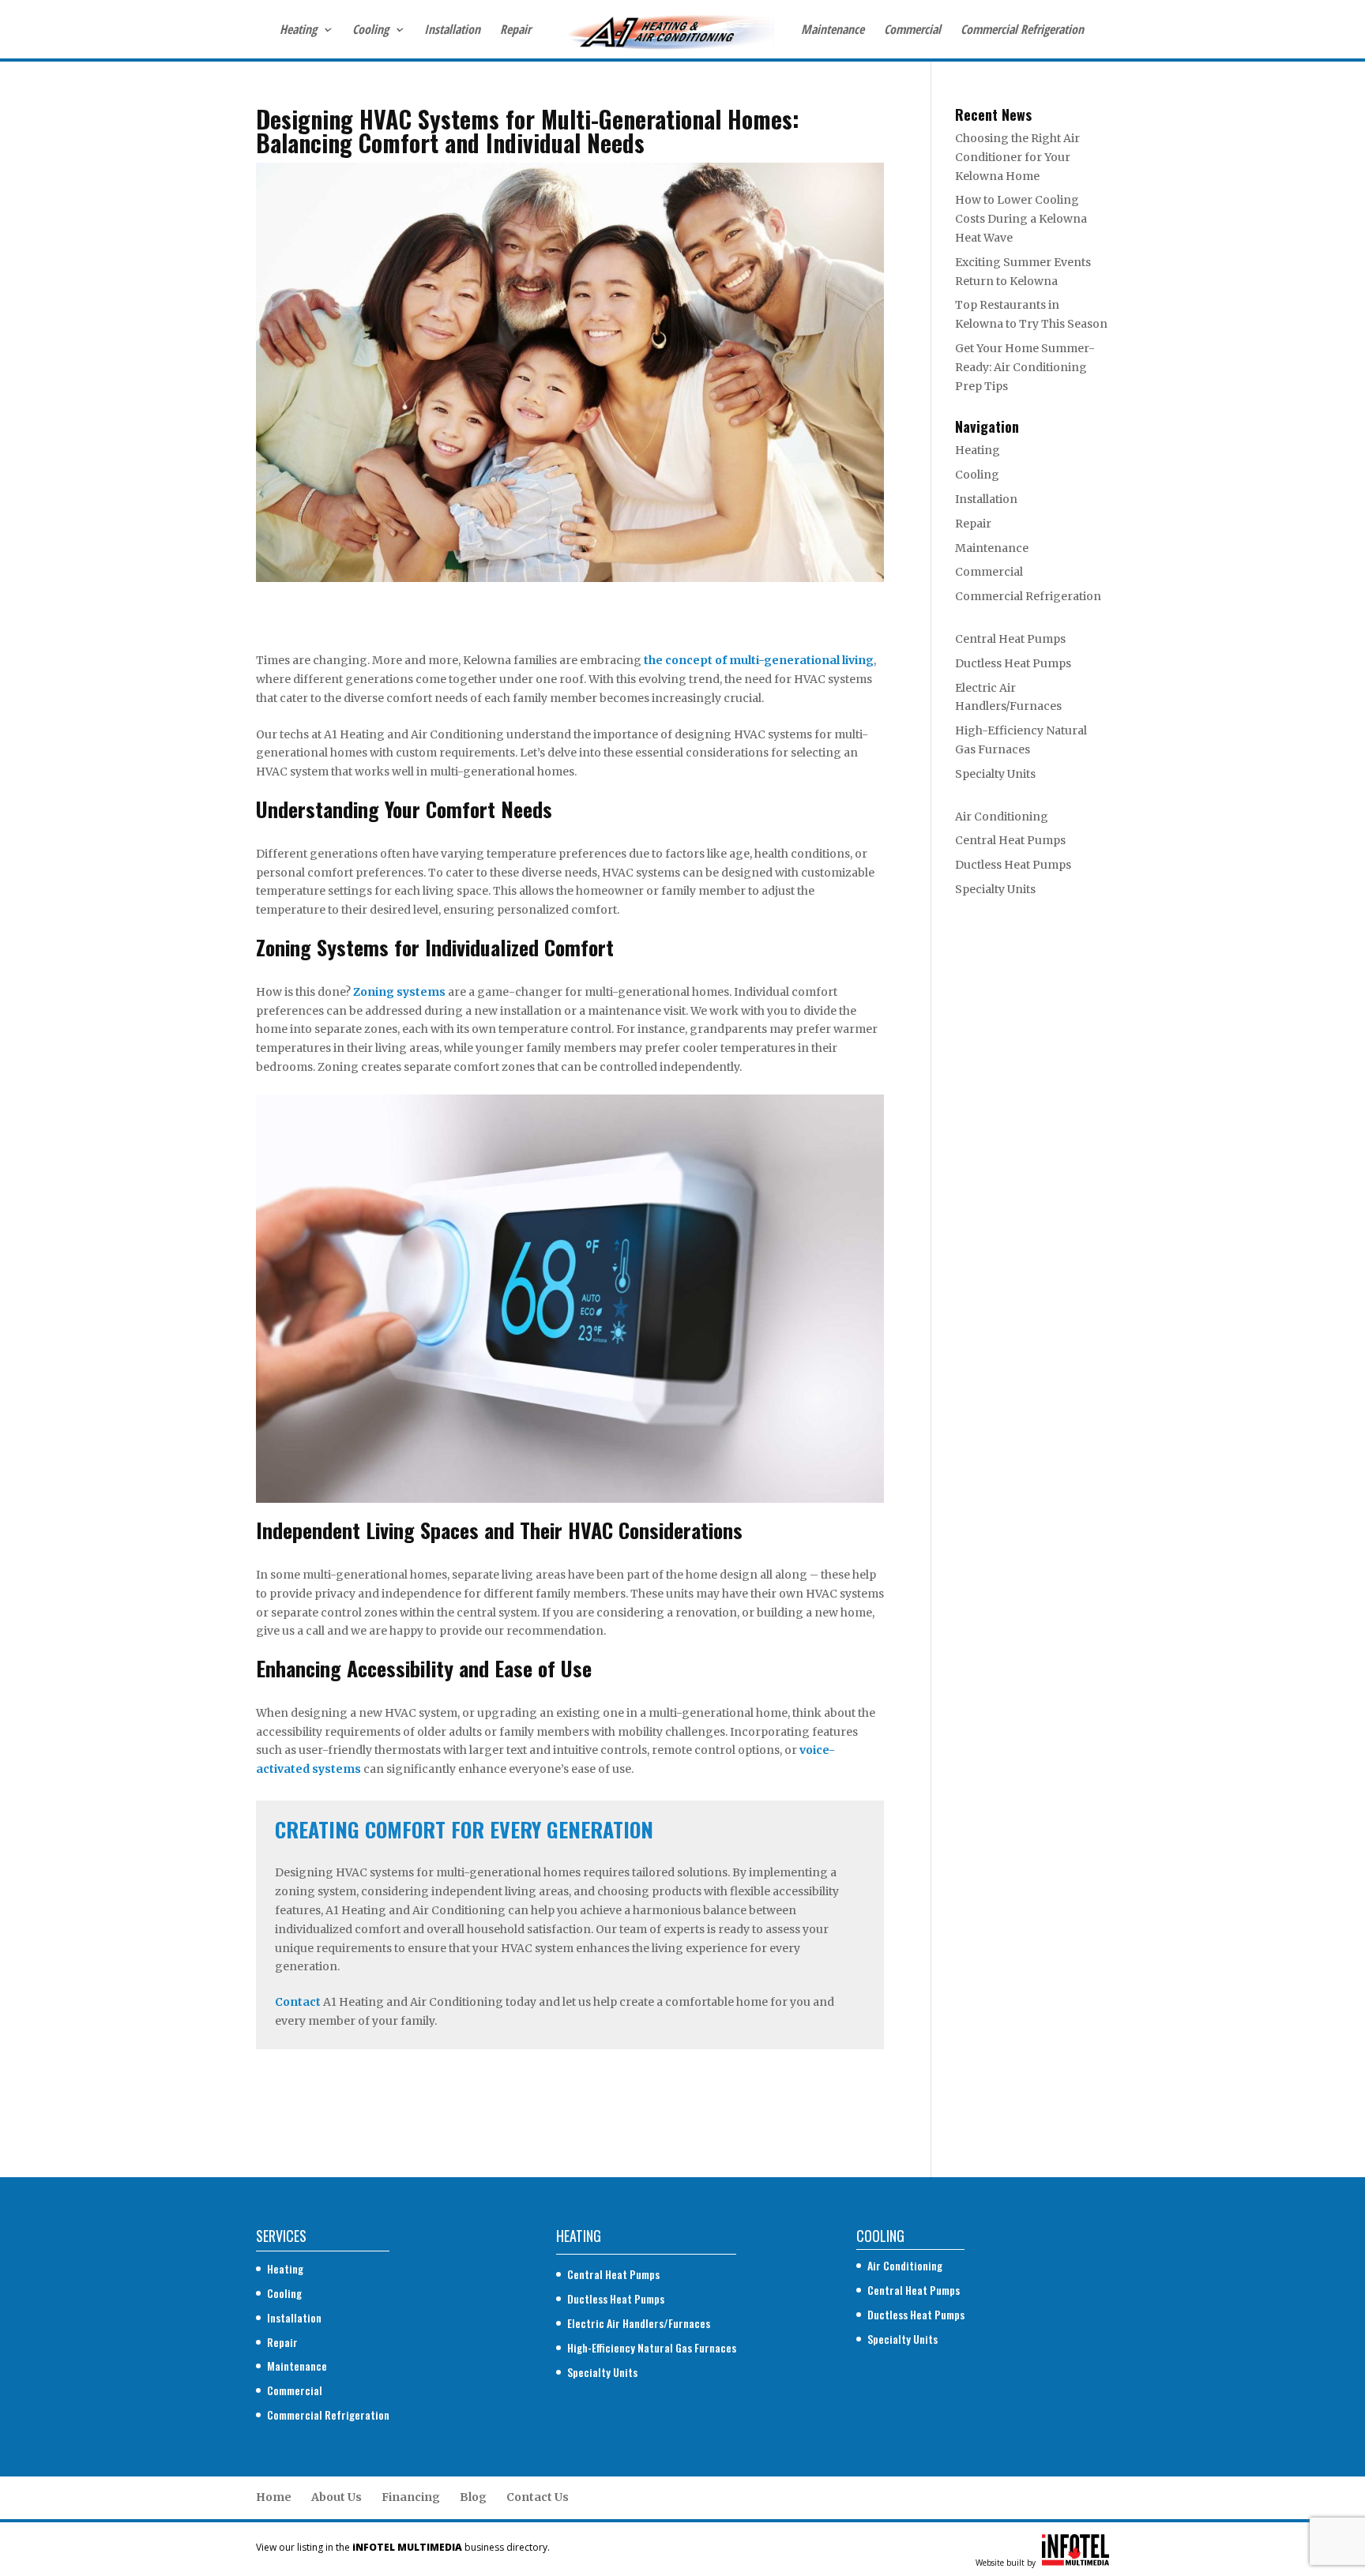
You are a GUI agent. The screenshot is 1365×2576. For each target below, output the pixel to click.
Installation (452, 31)
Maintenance (833, 31)
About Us (337, 2497)
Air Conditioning (1002, 817)
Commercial (912, 31)
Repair (515, 31)
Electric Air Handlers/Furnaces (639, 2323)
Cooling (370, 31)
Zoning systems (399, 992)
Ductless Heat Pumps (1013, 663)
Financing (411, 2497)
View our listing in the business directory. (403, 2547)
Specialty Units (995, 774)
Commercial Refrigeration (1022, 31)
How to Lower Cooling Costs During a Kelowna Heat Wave (1021, 219)
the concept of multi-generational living (759, 660)
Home (274, 2497)
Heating (298, 31)
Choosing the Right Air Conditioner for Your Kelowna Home (1017, 157)
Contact (298, 2002)
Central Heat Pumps (1010, 639)
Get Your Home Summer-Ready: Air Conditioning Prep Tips (1025, 367)
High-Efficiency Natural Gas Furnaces (652, 2347)
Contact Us (538, 2497)
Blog (473, 2497)
